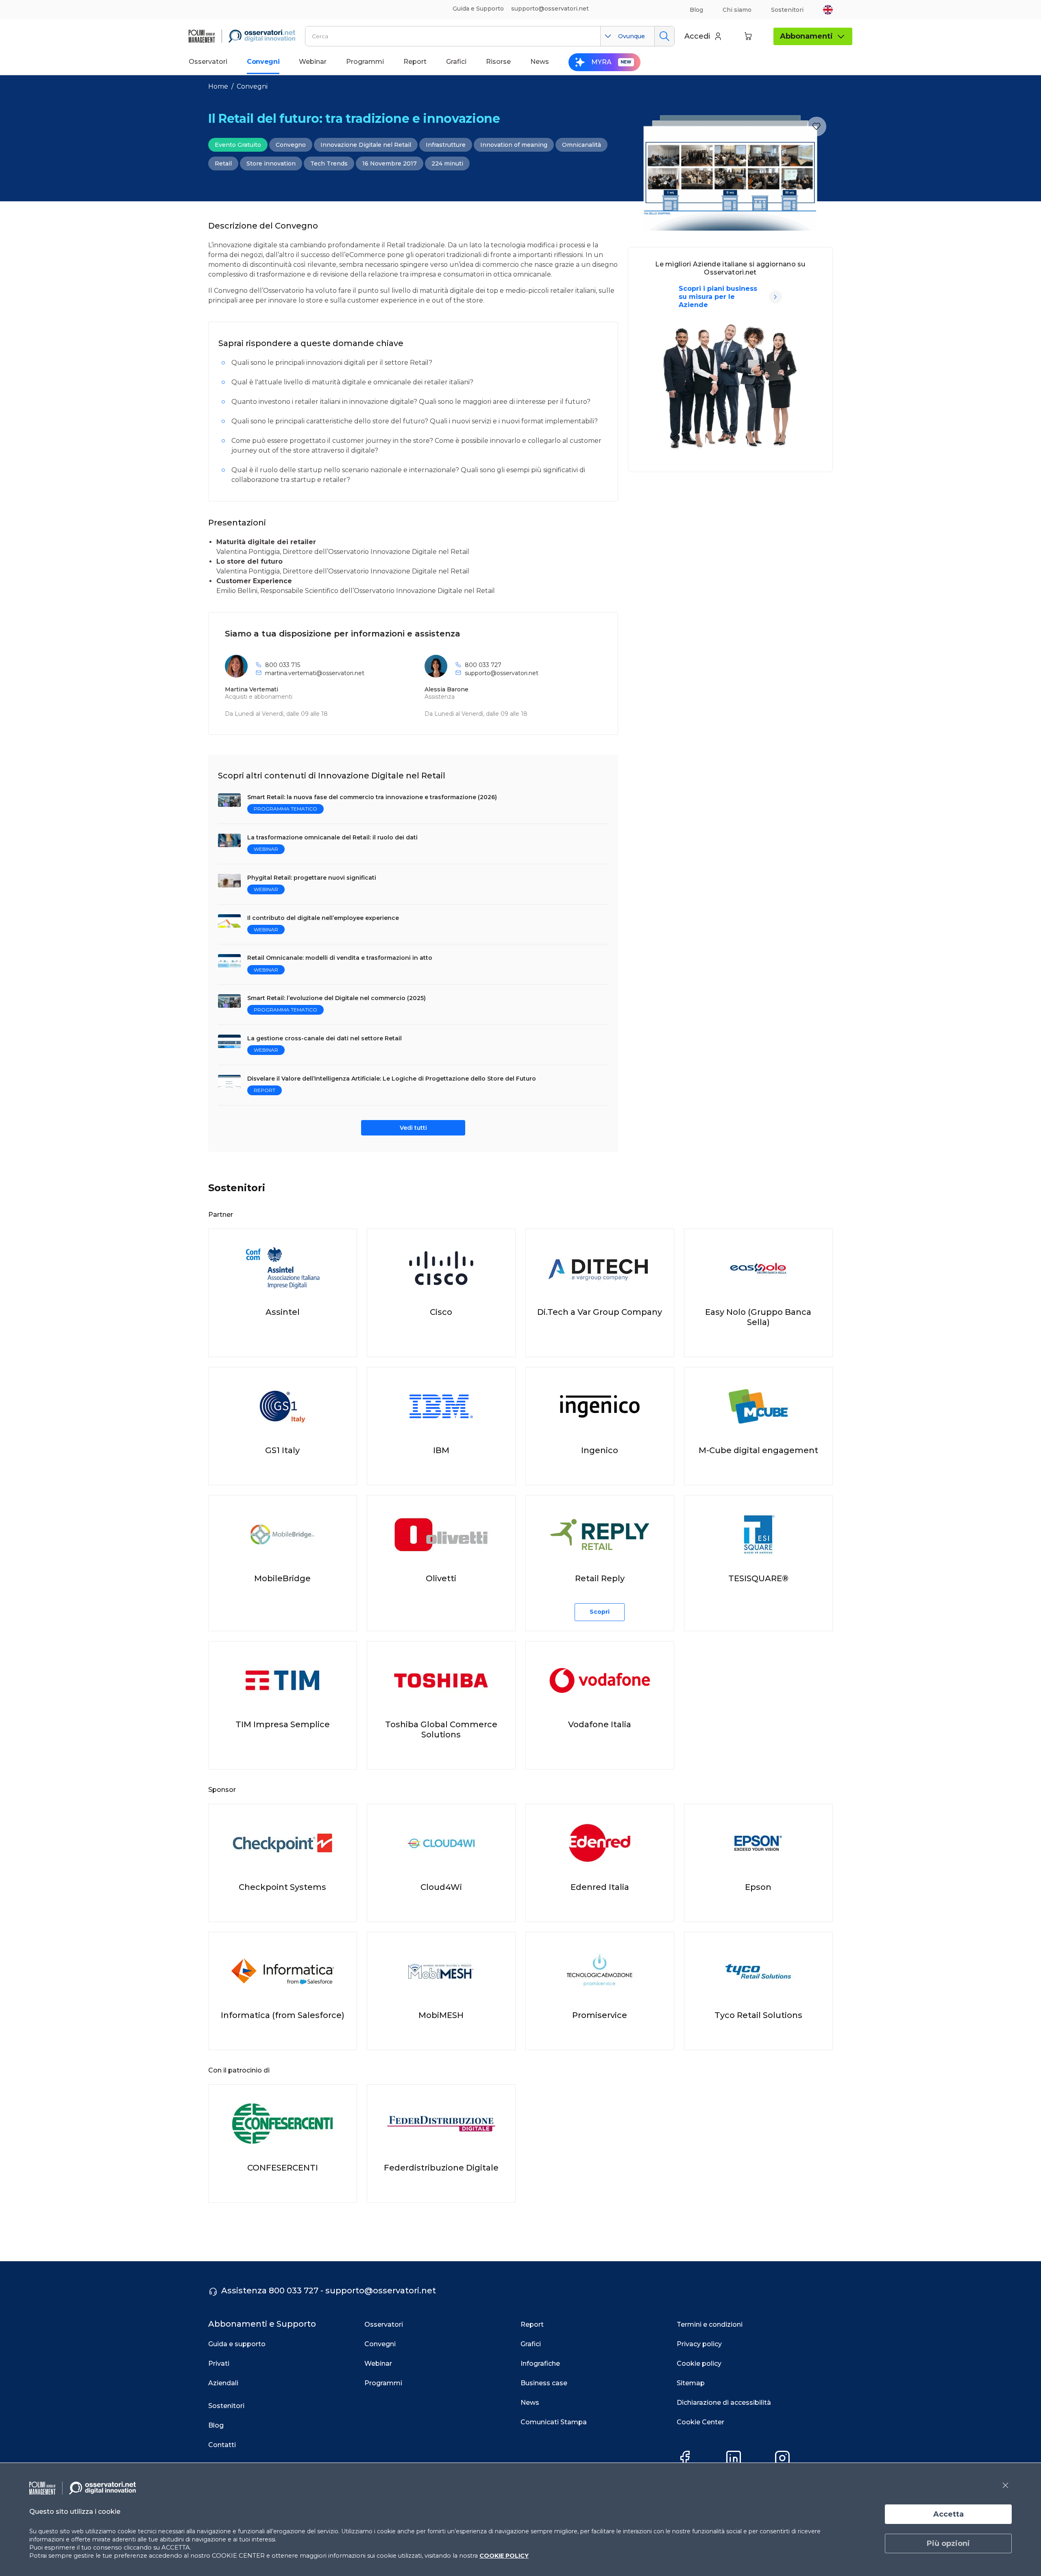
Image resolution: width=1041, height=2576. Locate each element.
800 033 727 (483, 665)
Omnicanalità (581, 145)
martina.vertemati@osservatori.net (315, 673)
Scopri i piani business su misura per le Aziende (718, 297)
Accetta (948, 2514)
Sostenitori (787, 10)
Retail (223, 163)
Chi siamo (737, 10)
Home (218, 86)
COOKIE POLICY (504, 2556)
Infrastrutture (446, 145)
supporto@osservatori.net (502, 673)
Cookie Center (700, 2422)
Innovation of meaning (514, 145)
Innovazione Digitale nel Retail (366, 145)
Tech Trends (329, 163)
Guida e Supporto (478, 9)
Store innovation (271, 163)
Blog (696, 10)
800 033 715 (283, 665)
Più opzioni (948, 2543)
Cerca (664, 36)
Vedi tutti (413, 1128)
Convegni (252, 86)
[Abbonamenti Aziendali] (775, 297)
